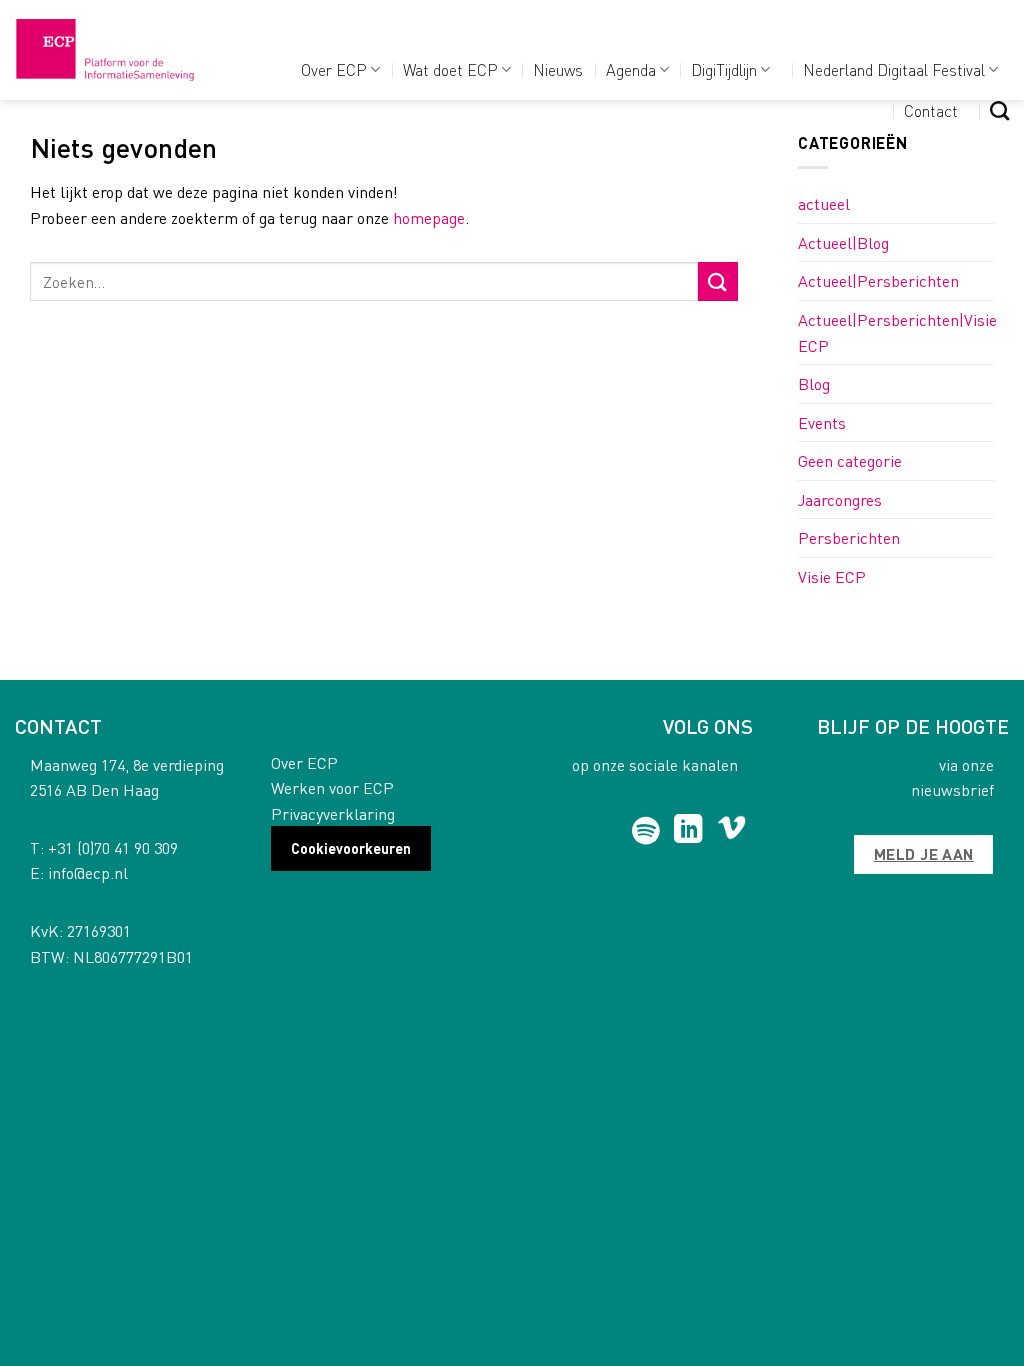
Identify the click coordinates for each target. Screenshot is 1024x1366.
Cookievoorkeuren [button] (351, 848)
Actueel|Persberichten (878, 280)
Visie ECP (832, 576)
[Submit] (718, 281)
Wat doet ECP (450, 69)
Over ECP (334, 69)
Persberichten (849, 537)
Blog (814, 383)
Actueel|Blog (843, 242)
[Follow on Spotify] (645, 831)
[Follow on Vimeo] (731, 831)
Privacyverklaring (333, 813)
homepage (429, 217)
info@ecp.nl (88, 872)
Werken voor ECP (332, 787)
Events (822, 422)
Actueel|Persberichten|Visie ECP (897, 332)
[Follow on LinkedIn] (688, 831)
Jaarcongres (840, 499)
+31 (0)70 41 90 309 (113, 847)
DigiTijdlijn (724, 69)
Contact (931, 110)
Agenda (631, 69)
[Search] (999, 110)
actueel (824, 203)
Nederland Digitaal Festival (894, 69)
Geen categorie (850, 460)
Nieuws (558, 69)
